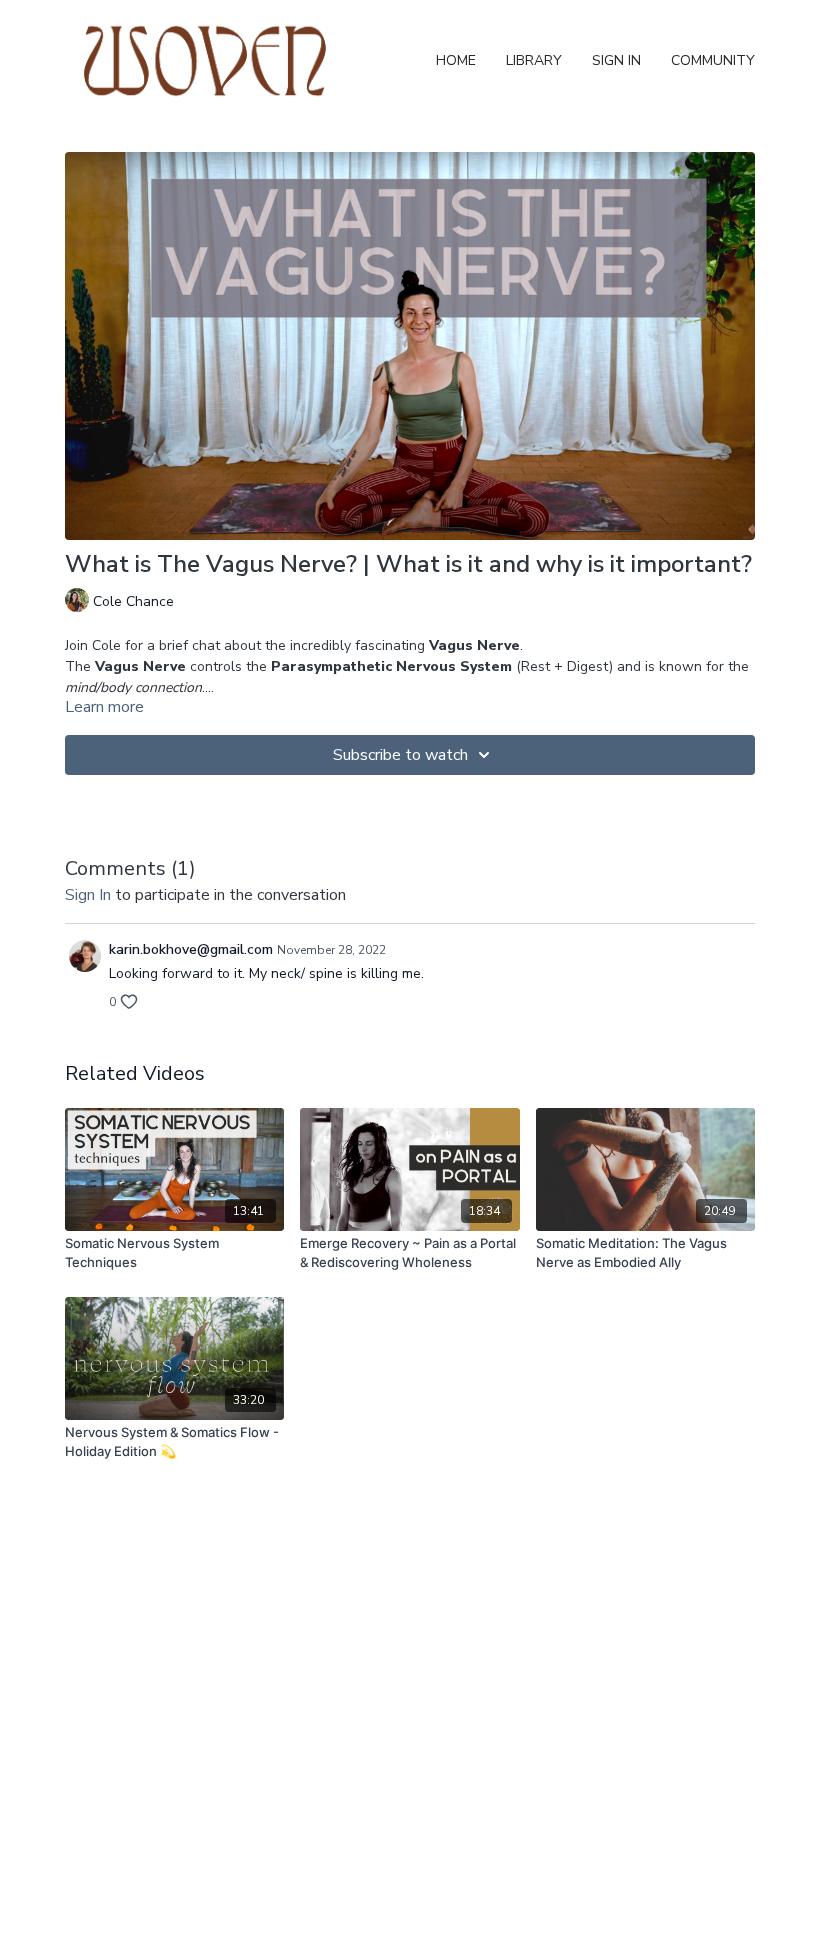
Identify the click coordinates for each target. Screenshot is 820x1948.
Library (534, 60)
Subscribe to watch (400, 755)
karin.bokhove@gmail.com (191, 949)
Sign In (616, 60)
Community (713, 60)
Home (456, 60)
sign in (88, 895)
